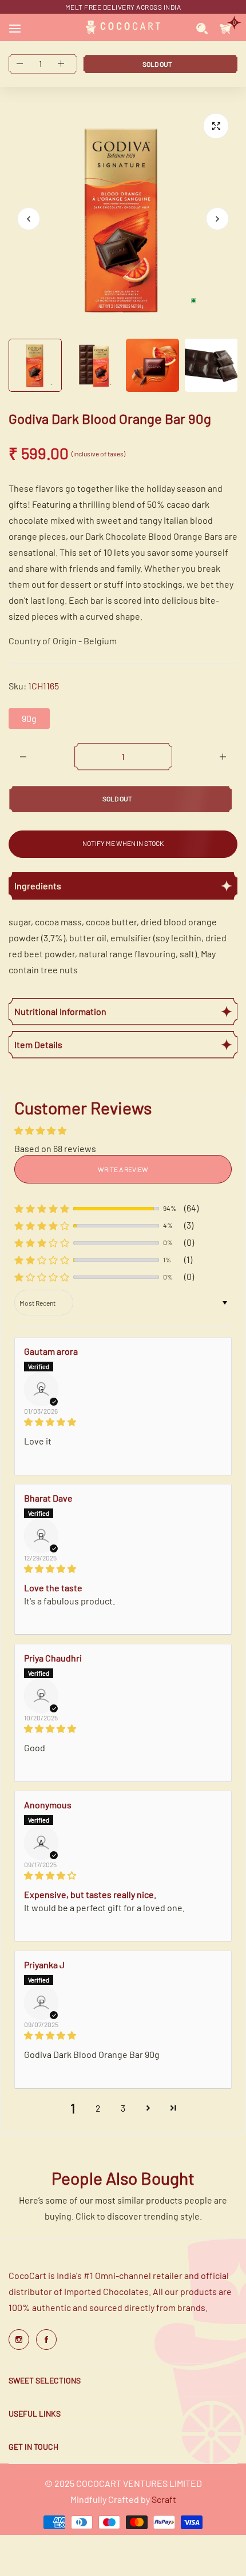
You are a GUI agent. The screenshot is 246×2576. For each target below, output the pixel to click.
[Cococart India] (123, 27)
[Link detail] (19, 2340)
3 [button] (123, 2108)
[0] (226, 27)
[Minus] (23, 757)
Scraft (164, 2499)
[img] (123, 1422)
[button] (217, 219)
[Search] (202, 27)
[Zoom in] (216, 126)
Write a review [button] (123, 1169)
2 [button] (98, 2108)
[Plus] (223, 757)
